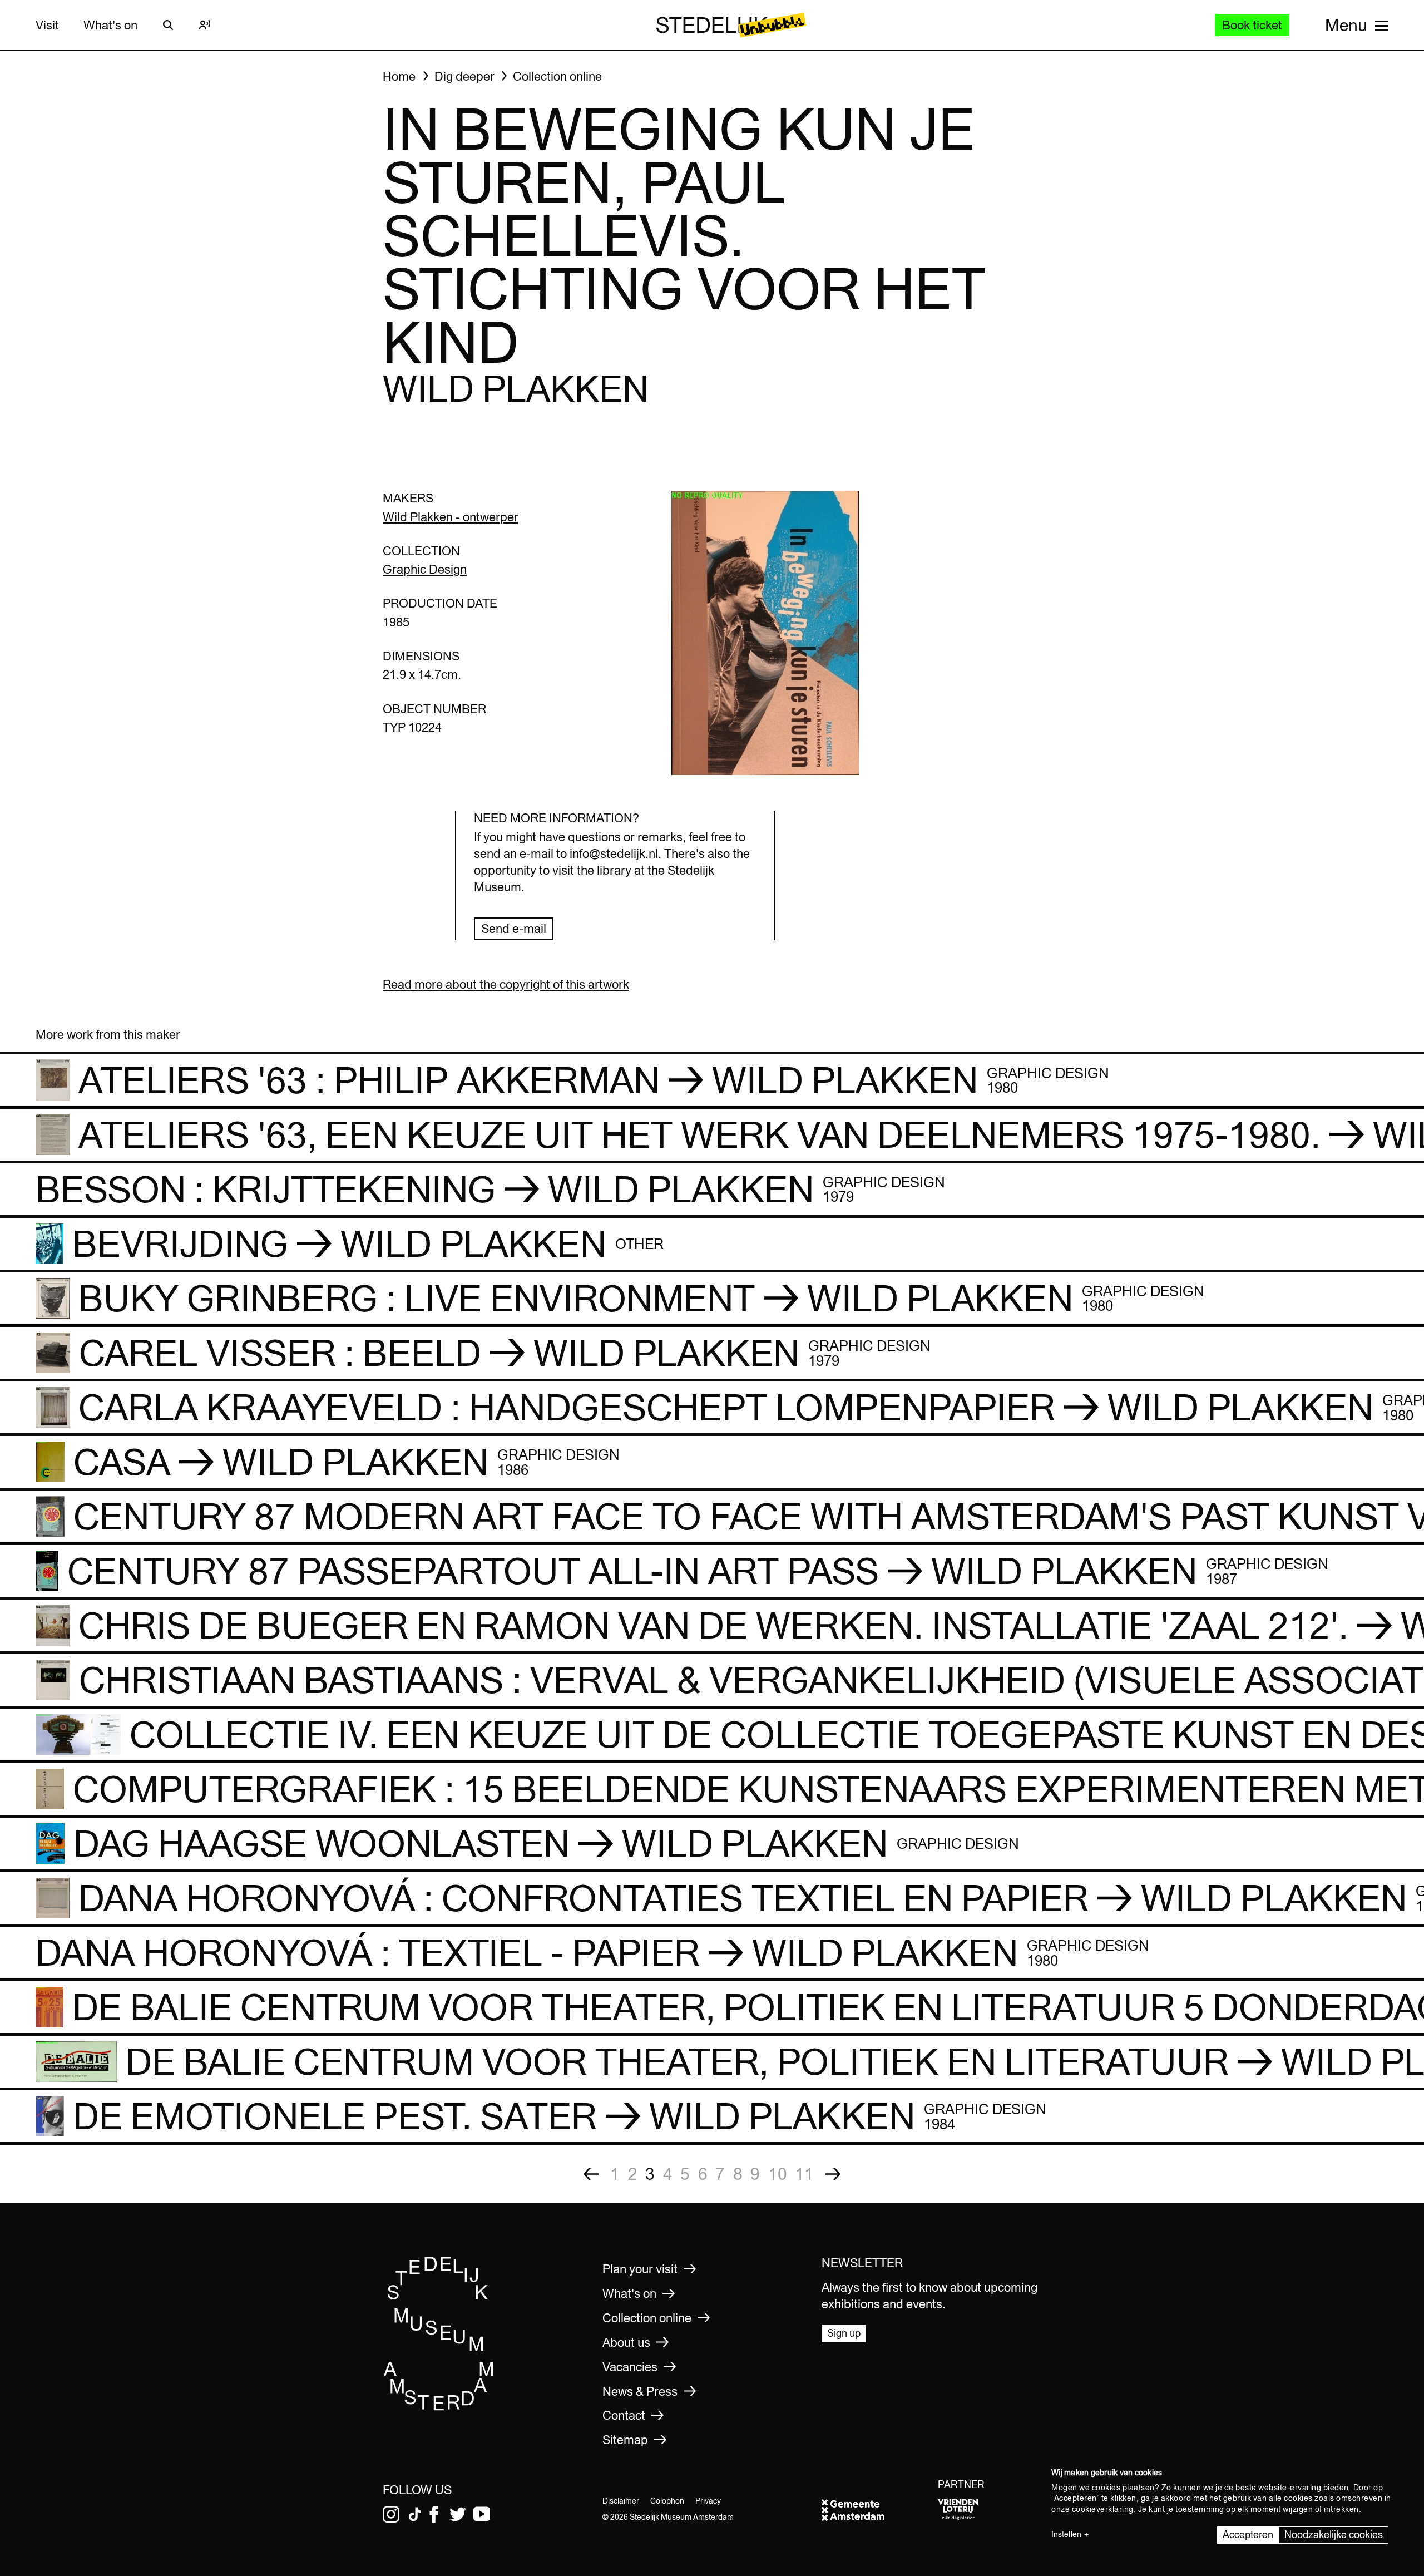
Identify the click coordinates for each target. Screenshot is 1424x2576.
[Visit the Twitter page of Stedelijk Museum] (458, 2514)
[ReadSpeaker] (205, 25)
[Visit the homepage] (439, 2407)
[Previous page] (591, 2174)
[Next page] (833, 2174)
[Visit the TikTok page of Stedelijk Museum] (415, 2514)
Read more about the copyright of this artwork (506, 984)
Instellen (1066, 2534)
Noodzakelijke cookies (1334, 2535)
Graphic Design (425, 569)
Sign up (844, 2333)
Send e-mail (514, 929)
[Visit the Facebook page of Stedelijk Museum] (434, 2514)
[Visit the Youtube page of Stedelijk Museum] (482, 2514)
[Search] (168, 25)
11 (804, 2174)
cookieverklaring (1103, 2509)
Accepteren (1248, 2535)
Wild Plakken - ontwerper (451, 517)
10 (778, 2174)
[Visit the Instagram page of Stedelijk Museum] (391, 2514)
